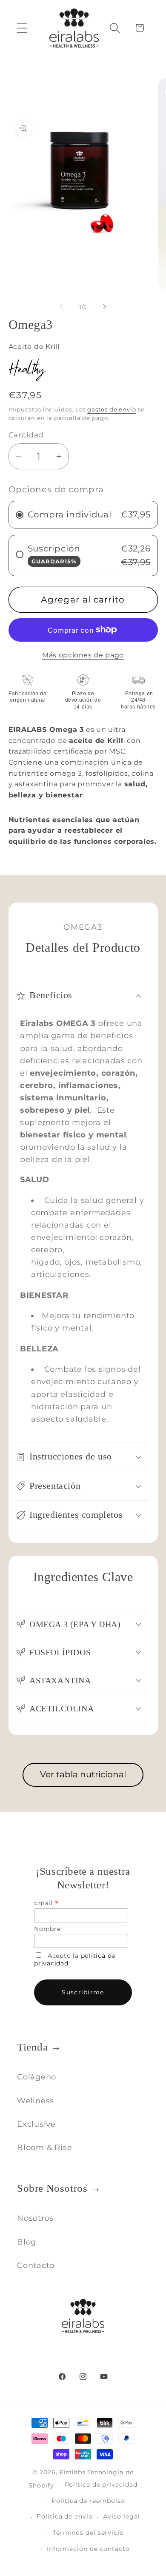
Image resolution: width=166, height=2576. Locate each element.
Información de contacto (88, 2549)
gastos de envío (112, 409)
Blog (27, 2242)
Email (46, 1903)
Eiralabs (73, 2472)
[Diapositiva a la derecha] (105, 307)
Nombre (47, 1929)
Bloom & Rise (44, 2147)
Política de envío (64, 2516)
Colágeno (37, 2077)
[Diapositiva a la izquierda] (61, 307)
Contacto (36, 2265)
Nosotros (35, 2218)
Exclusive (36, 2124)
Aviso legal (121, 2516)
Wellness (36, 2100)
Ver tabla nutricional (83, 1774)
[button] (22, 28)
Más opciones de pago (83, 655)
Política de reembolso (88, 2501)
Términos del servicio (88, 2533)
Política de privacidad (101, 2485)
